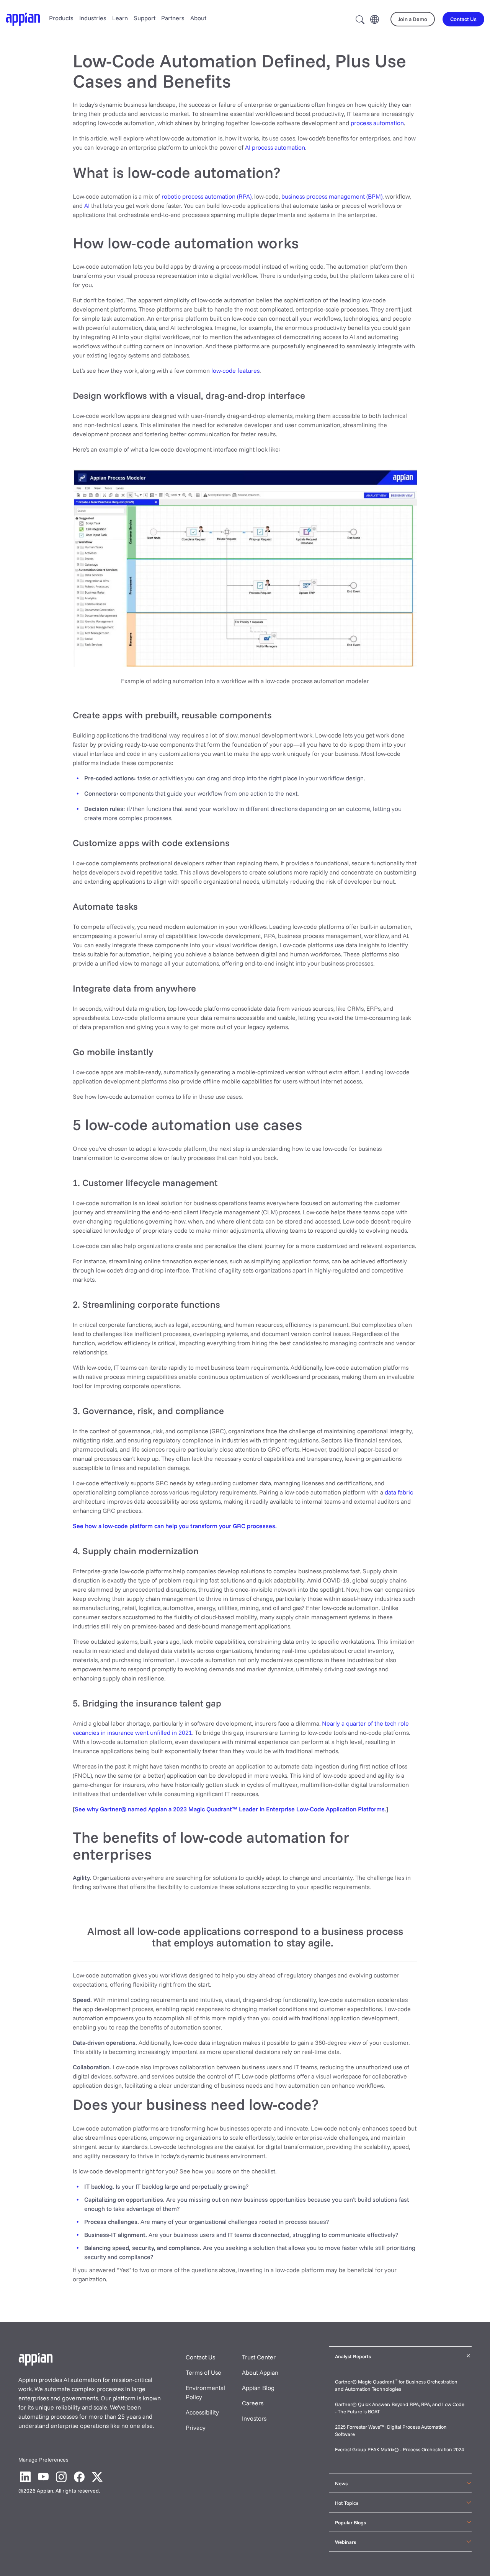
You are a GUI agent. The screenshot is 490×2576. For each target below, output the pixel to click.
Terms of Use (203, 2372)
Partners (173, 18)
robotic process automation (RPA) (207, 196)
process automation (377, 123)
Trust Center (259, 2357)
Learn (120, 18)
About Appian (260, 2372)
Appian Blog (258, 2388)
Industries (93, 18)
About (198, 18)
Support (145, 18)
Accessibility (202, 2412)
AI (87, 206)
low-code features (235, 370)
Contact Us (200, 2357)
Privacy (196, 2428)
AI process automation (275, 147)
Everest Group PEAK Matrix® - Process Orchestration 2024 (399, 2449)
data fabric (399, 1492)
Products (61, 18)
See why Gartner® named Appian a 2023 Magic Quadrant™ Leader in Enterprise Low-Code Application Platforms (230, 1809)
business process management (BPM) (332, 196)
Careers (253, 2403)
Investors (254, 2418)
